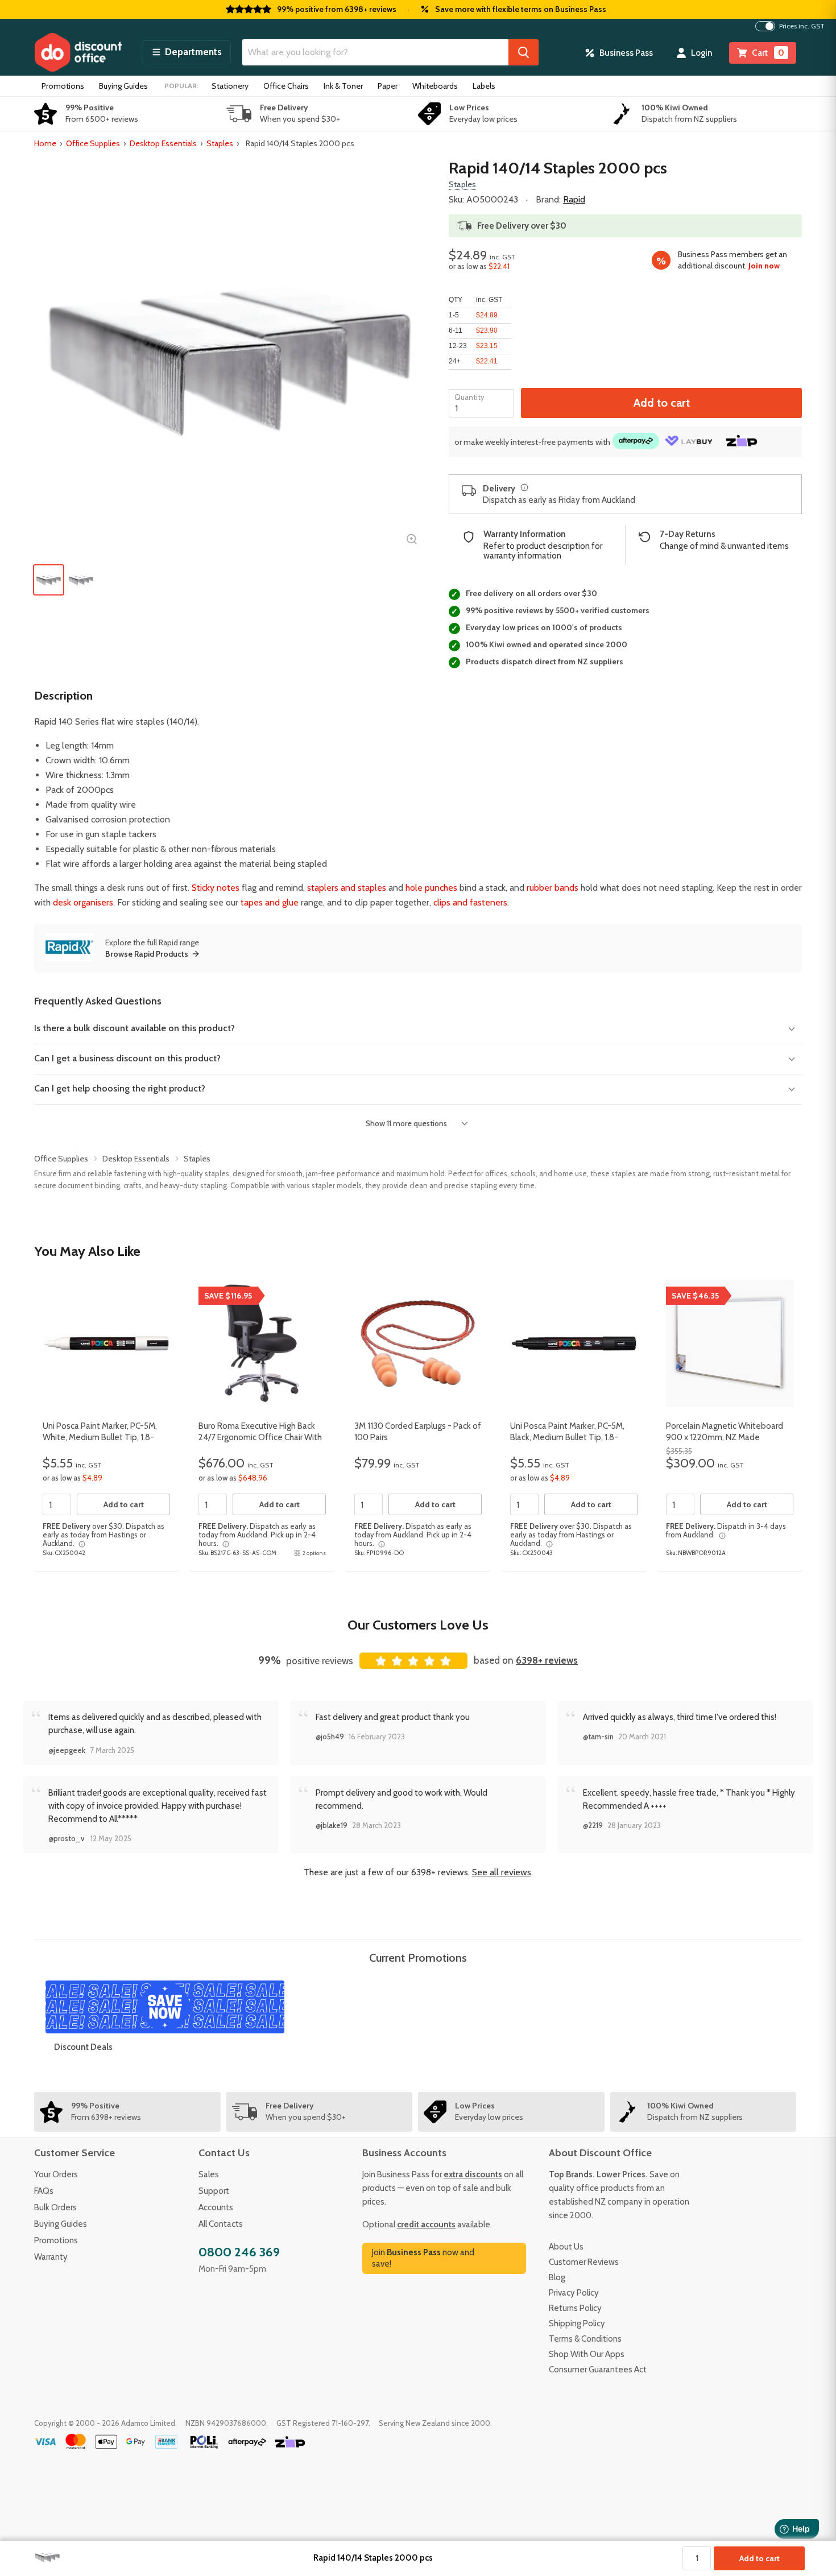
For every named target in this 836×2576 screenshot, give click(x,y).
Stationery (230, 86)
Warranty (51, 2257)
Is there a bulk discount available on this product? (134, 1028)
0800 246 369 (239, 2252)
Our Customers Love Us (418, 1625)
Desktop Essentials (163, 143)
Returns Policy (575, 2308)
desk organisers (83, 902)
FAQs (44, 2191)
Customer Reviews (584, 2262)
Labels (484, 86)
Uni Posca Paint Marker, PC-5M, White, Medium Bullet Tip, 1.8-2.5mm (100, 1437)
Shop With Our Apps (587, 2354)
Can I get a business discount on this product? (127, 1058)
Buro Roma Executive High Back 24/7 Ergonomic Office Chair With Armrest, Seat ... (260, 1437)
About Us (566, 2247)
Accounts (216, 2207)
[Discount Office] (78, 52)
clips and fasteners (470, 902)
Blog (557, 2277)
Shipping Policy (577, 2323)
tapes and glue (270, 902)
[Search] (523, 52)
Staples (220, 143)
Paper (388, 86)
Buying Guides (123, 86)
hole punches (431, 888)
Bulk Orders (55, 2207)
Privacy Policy (574, 2293)
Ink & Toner (343, 86)
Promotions (63, 86)
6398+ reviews (547, 1660)
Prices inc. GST (802, 26)
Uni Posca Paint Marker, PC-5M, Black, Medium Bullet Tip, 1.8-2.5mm (567, 1437)
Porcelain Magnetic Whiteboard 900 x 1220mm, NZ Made (725, 1432)
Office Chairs (286, 86)
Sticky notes (216, 888)
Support (214, 2191)
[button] (186, 52)
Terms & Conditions (585, 2339)
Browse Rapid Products (147, 954)
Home (45, 143)
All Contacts (221, 2224)
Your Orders (56, 2174)
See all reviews (502, 1872)
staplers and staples (347, 888)
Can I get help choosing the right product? (120, 1088)
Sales (209, 2174)
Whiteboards (435, 86)
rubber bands (552, 888)
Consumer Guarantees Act (598, 2370)
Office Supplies (93, 143)
